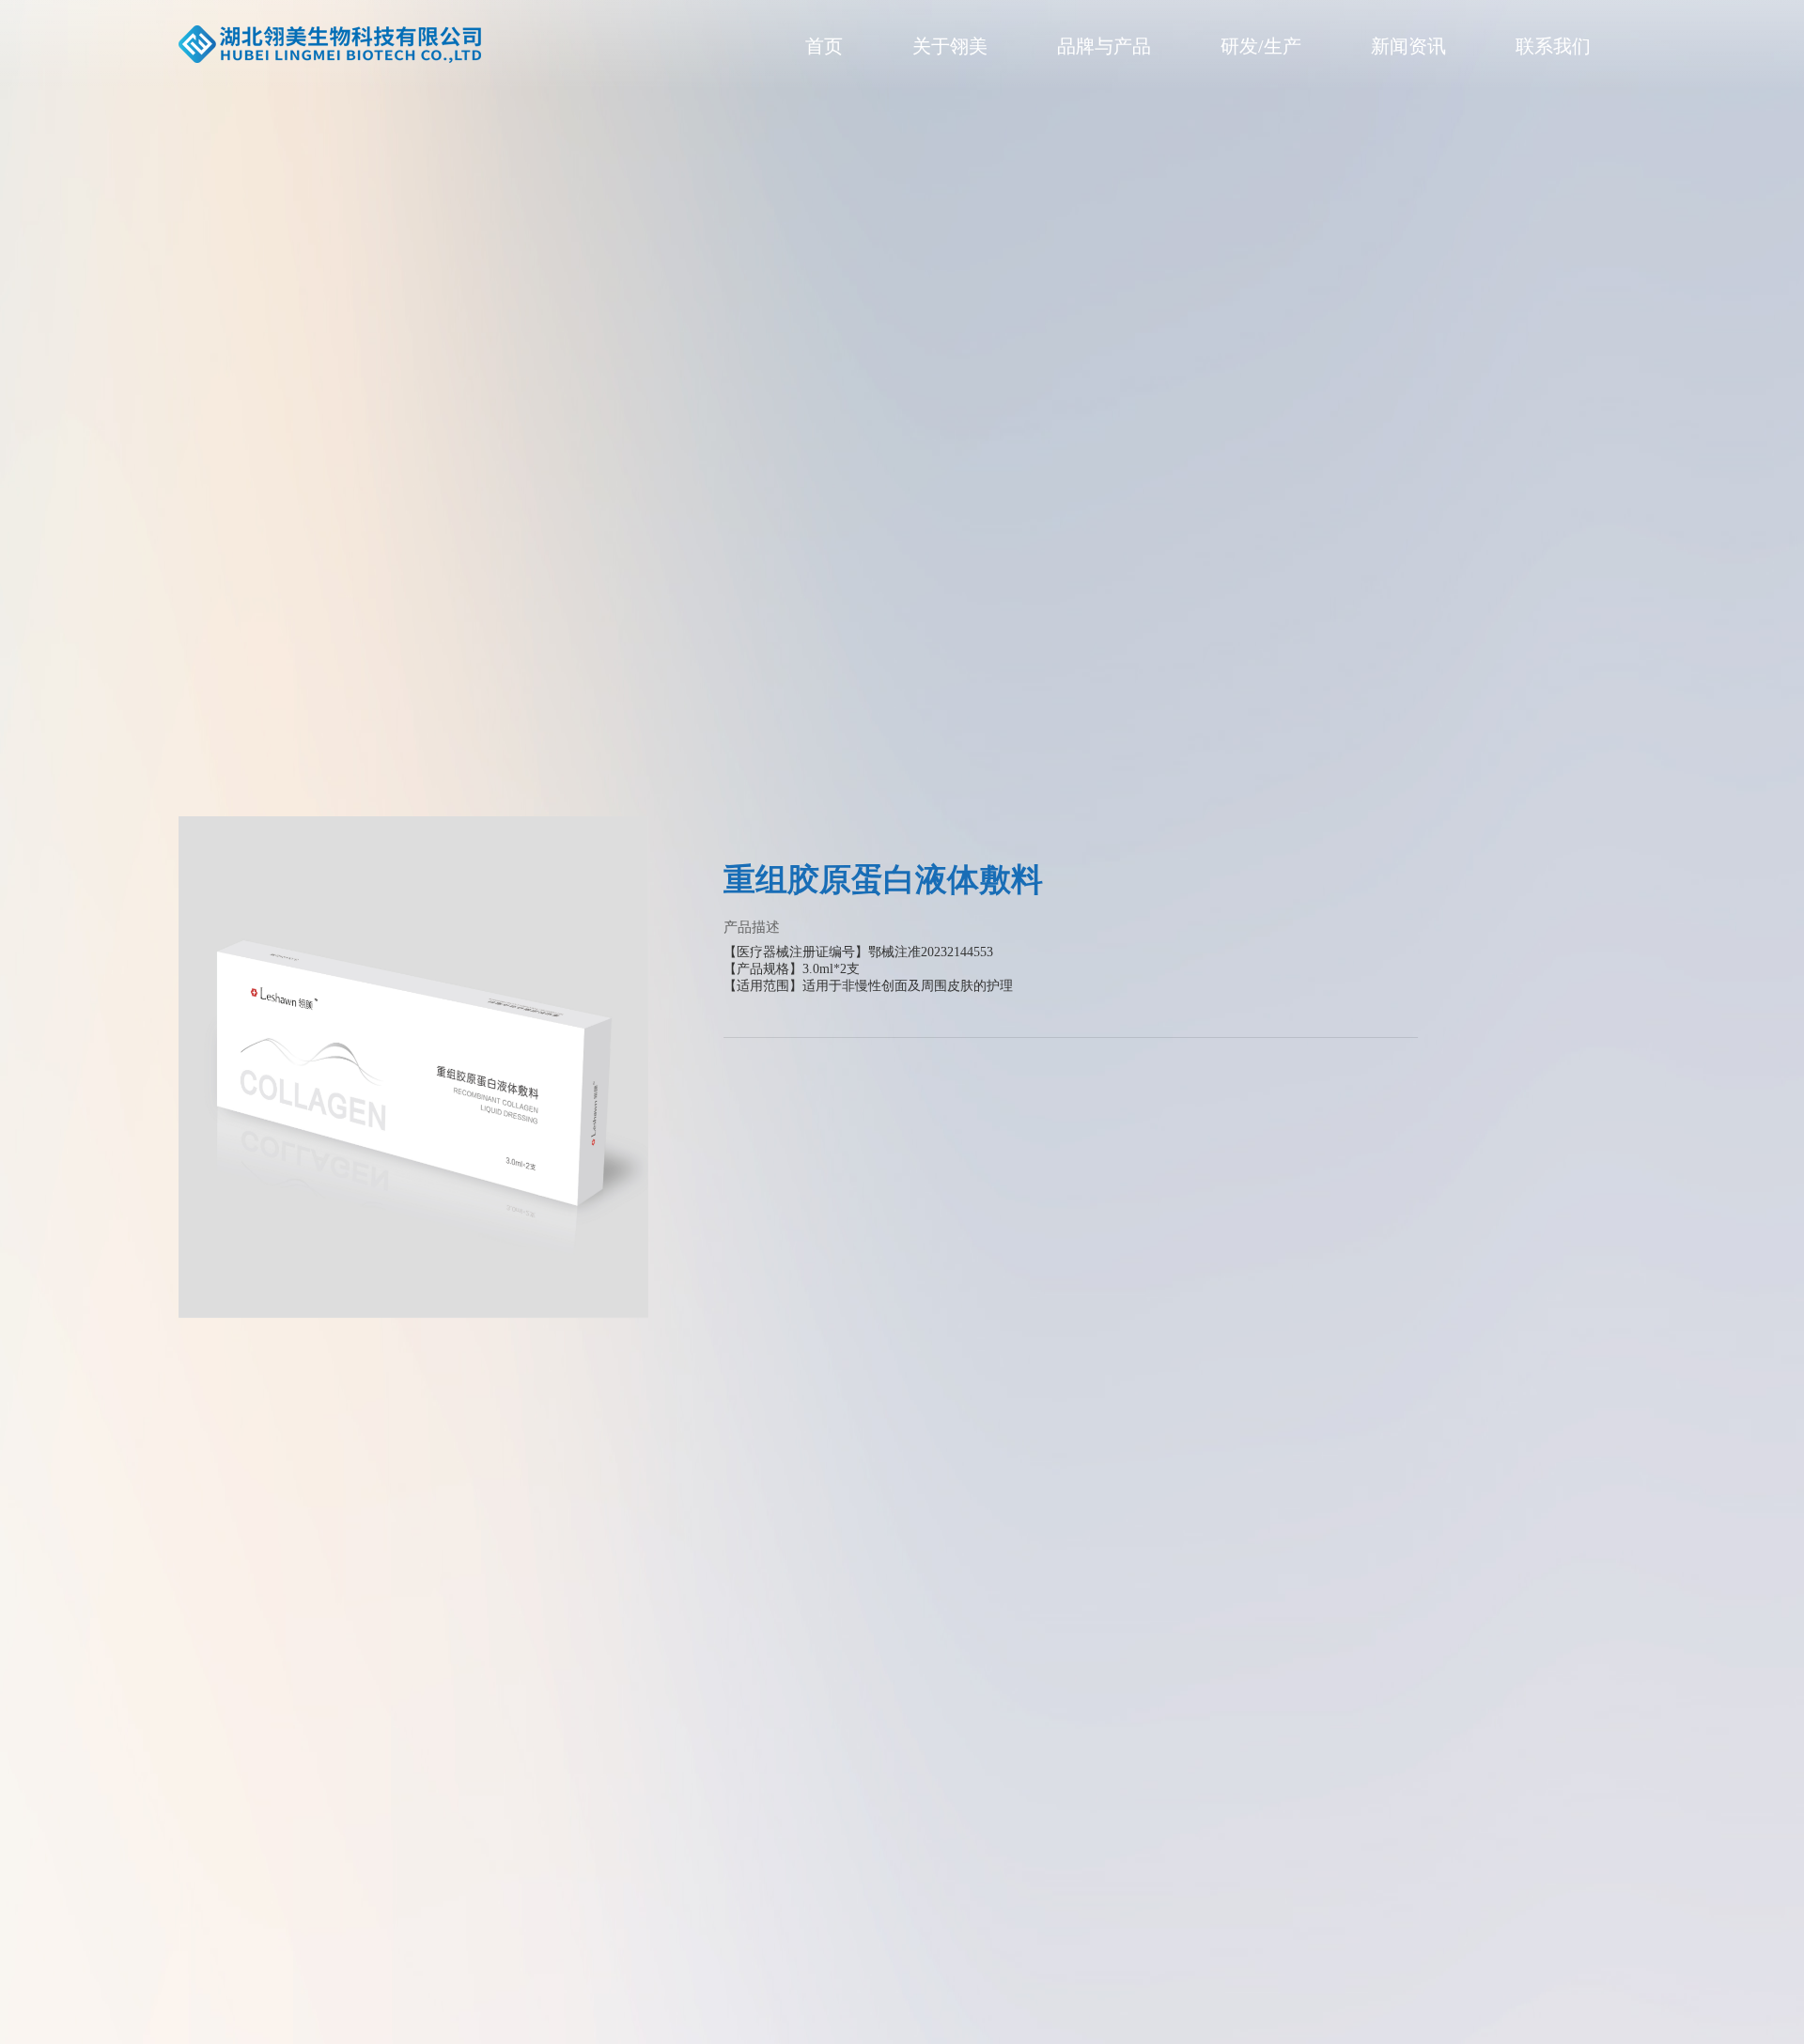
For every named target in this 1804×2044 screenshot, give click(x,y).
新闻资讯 (1408, 46)
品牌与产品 (1104, 46)
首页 (824, 46)
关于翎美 (950, 46)
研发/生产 (1261, 46)
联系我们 (1553, 46)
